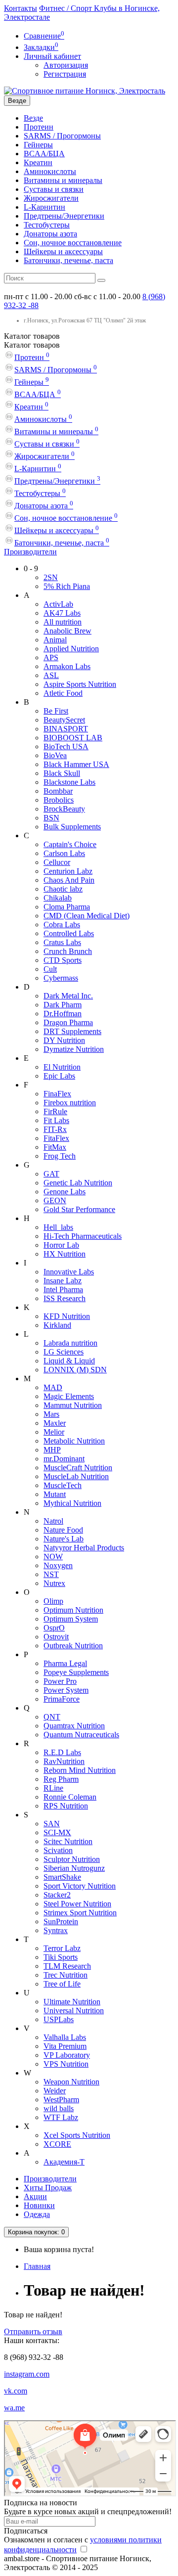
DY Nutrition (64, 1040)
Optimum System (71, 1619)
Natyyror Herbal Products (84, 1548)
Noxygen (58, 1565)
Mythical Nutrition (72, 1503)
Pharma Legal (65, 1663)
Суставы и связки (54, 189)
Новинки (39, 2205)
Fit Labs (56, 1120)
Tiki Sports (61, 1957)
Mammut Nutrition (73, 1405)
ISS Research (65, 1298)
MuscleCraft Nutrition (78, 1468)
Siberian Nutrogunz (74, 1868)
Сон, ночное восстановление (73, 243)
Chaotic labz (63, 889)
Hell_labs (58, 1227)
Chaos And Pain (69, 880)
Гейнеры (38, 145)
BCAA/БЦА (44, 154)
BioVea (55, 755)
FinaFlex (57, 1094)
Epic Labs (59, 1076)
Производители (30, 552)
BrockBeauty (64, 809)
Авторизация (66, 65)
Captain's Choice (70, 844)
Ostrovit (56, 1637)
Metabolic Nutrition (74, 1441)
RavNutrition (64, 1761)
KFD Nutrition (67, 1316)
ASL (51, 675)
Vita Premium (65, 2046)
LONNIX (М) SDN (75, 1370)
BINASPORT (66, 729)
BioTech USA (66, 746)
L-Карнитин (44, 207)
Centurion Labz (68, 871)
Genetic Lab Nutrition (78, 1183)
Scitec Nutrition (68, 1841)
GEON (55, 1200)
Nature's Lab (64, 1539)
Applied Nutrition (71, 649)
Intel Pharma (63, 1289)
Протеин (39, 127)
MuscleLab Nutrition (76, 1476)
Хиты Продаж (48, 2188)
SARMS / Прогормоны (62, 136)
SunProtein (61, 1921)
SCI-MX (57, 1832)
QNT (52, 1717)
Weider (55, 2091)
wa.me (14, 2408)
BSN (51, 818)
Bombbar (58, 791)
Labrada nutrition (70, 1343)
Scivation (58, 1850)
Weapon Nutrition (71, 2082)
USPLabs (59, 2019)
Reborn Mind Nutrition (80, 1770)
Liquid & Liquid (69, 1361)
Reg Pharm (61, 1779)
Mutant (55, 1494)
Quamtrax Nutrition (74, 1726)
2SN (51, 577)
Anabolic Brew (67, 631)
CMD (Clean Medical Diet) (87, 916)
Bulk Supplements (72, 827)
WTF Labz (61, 2117)
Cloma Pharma (67, 907)
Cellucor (57, 862)
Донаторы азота (50, 234)
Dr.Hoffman (63, 1014)
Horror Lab (61, 1245)
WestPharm (61, 2100)
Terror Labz (62, 1948)
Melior (54, 1432)
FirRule (55, 1111)
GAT (51, 1174)
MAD (53, 1387)
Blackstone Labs (69, 782)
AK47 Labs (62, 613)
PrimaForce (62, 1699)
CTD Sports (63, 960)
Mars (51, 1414)
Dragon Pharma (68, 1022)
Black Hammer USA (76, 764)
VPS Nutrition (66, 2064)
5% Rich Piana (67, 586)
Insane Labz (63, 1281)
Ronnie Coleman (70, 1797)
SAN (52, 1824)
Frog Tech (60, 1156)
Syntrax (56, 1930)
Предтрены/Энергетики (64, 216)
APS (51, 657)
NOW (53, 1557)
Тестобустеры (47, 225)
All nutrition (63, 622)
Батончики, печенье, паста (68, 260)
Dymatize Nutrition (74, 1049)
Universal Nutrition (74, 2011)
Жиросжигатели (51, 198)
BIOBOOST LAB (73, 738)
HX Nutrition (65, 1254)
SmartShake (62, 1877)
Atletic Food (63, 693)
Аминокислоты (50, 171)
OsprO (54, 1628)
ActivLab (58, 604)
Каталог (32, 345)
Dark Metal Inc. (68, 996)
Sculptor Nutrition (72, 1859)
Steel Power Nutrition (77, 1904)
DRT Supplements (72, 1031)
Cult (50, 969)
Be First (56, 711)
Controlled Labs (69, 933)
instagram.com (27, 2374)
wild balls (59, 2108)
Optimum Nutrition (73, 1610)
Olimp (53, 1601)
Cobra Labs (62, 925)
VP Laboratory (67, 2055)
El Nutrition (62, 1067)
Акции (35, 2196)
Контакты (21, 8)
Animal (55, 640)
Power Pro (60, 1681)
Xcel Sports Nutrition (77, 2135)
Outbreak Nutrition (73, 1646)
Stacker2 (57, 1895)
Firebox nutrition (70, 1103)
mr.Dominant (64, 1459)
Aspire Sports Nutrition (80, 684)
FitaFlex (56, 1138)
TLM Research (67, 1966)
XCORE (57, 2144)
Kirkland (57, 1325)
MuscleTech (63, 1485)
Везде (33, 118)
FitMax (55, 1147)
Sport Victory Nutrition (80, 1886)
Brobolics (59, 800)
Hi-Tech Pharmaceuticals (83, 1236)
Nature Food (63, 1530)
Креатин (38, 162)
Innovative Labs (69, 1272)
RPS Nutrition (66, 1806)
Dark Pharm (63, 1005)
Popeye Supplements (76, 1672)
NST (51, 1574)
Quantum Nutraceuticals (81, 1735)
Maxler (55, 1423)
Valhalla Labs (65, 2037)
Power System (66, 1690)
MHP (52, 1450)
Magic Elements (69, 1396)
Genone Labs (65, 1192)
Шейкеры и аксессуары (63, 251)
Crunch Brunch (68, 951)
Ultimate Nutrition (72, 2002)
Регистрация (65, 74)
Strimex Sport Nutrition (80, 1913)
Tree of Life (62, 1984)
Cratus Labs (62, 942)
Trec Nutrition (66, 1975)
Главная (37, 2266)
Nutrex (54, 1583)
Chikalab (58, 898)
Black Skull (62, 773)
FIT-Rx (55, 1129)
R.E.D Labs (62, 1752)
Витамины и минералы (63, 180)
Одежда (37, 2214)
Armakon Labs (67, 666)
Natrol (53, 1521)
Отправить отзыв (33, 2331)
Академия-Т (64, 2162)
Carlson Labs (64, 853)
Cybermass (61, 978)
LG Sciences (64, 1352)
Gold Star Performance (79, 1209)
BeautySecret (64, 720)
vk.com (16, 2391)
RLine (53, 1788)
